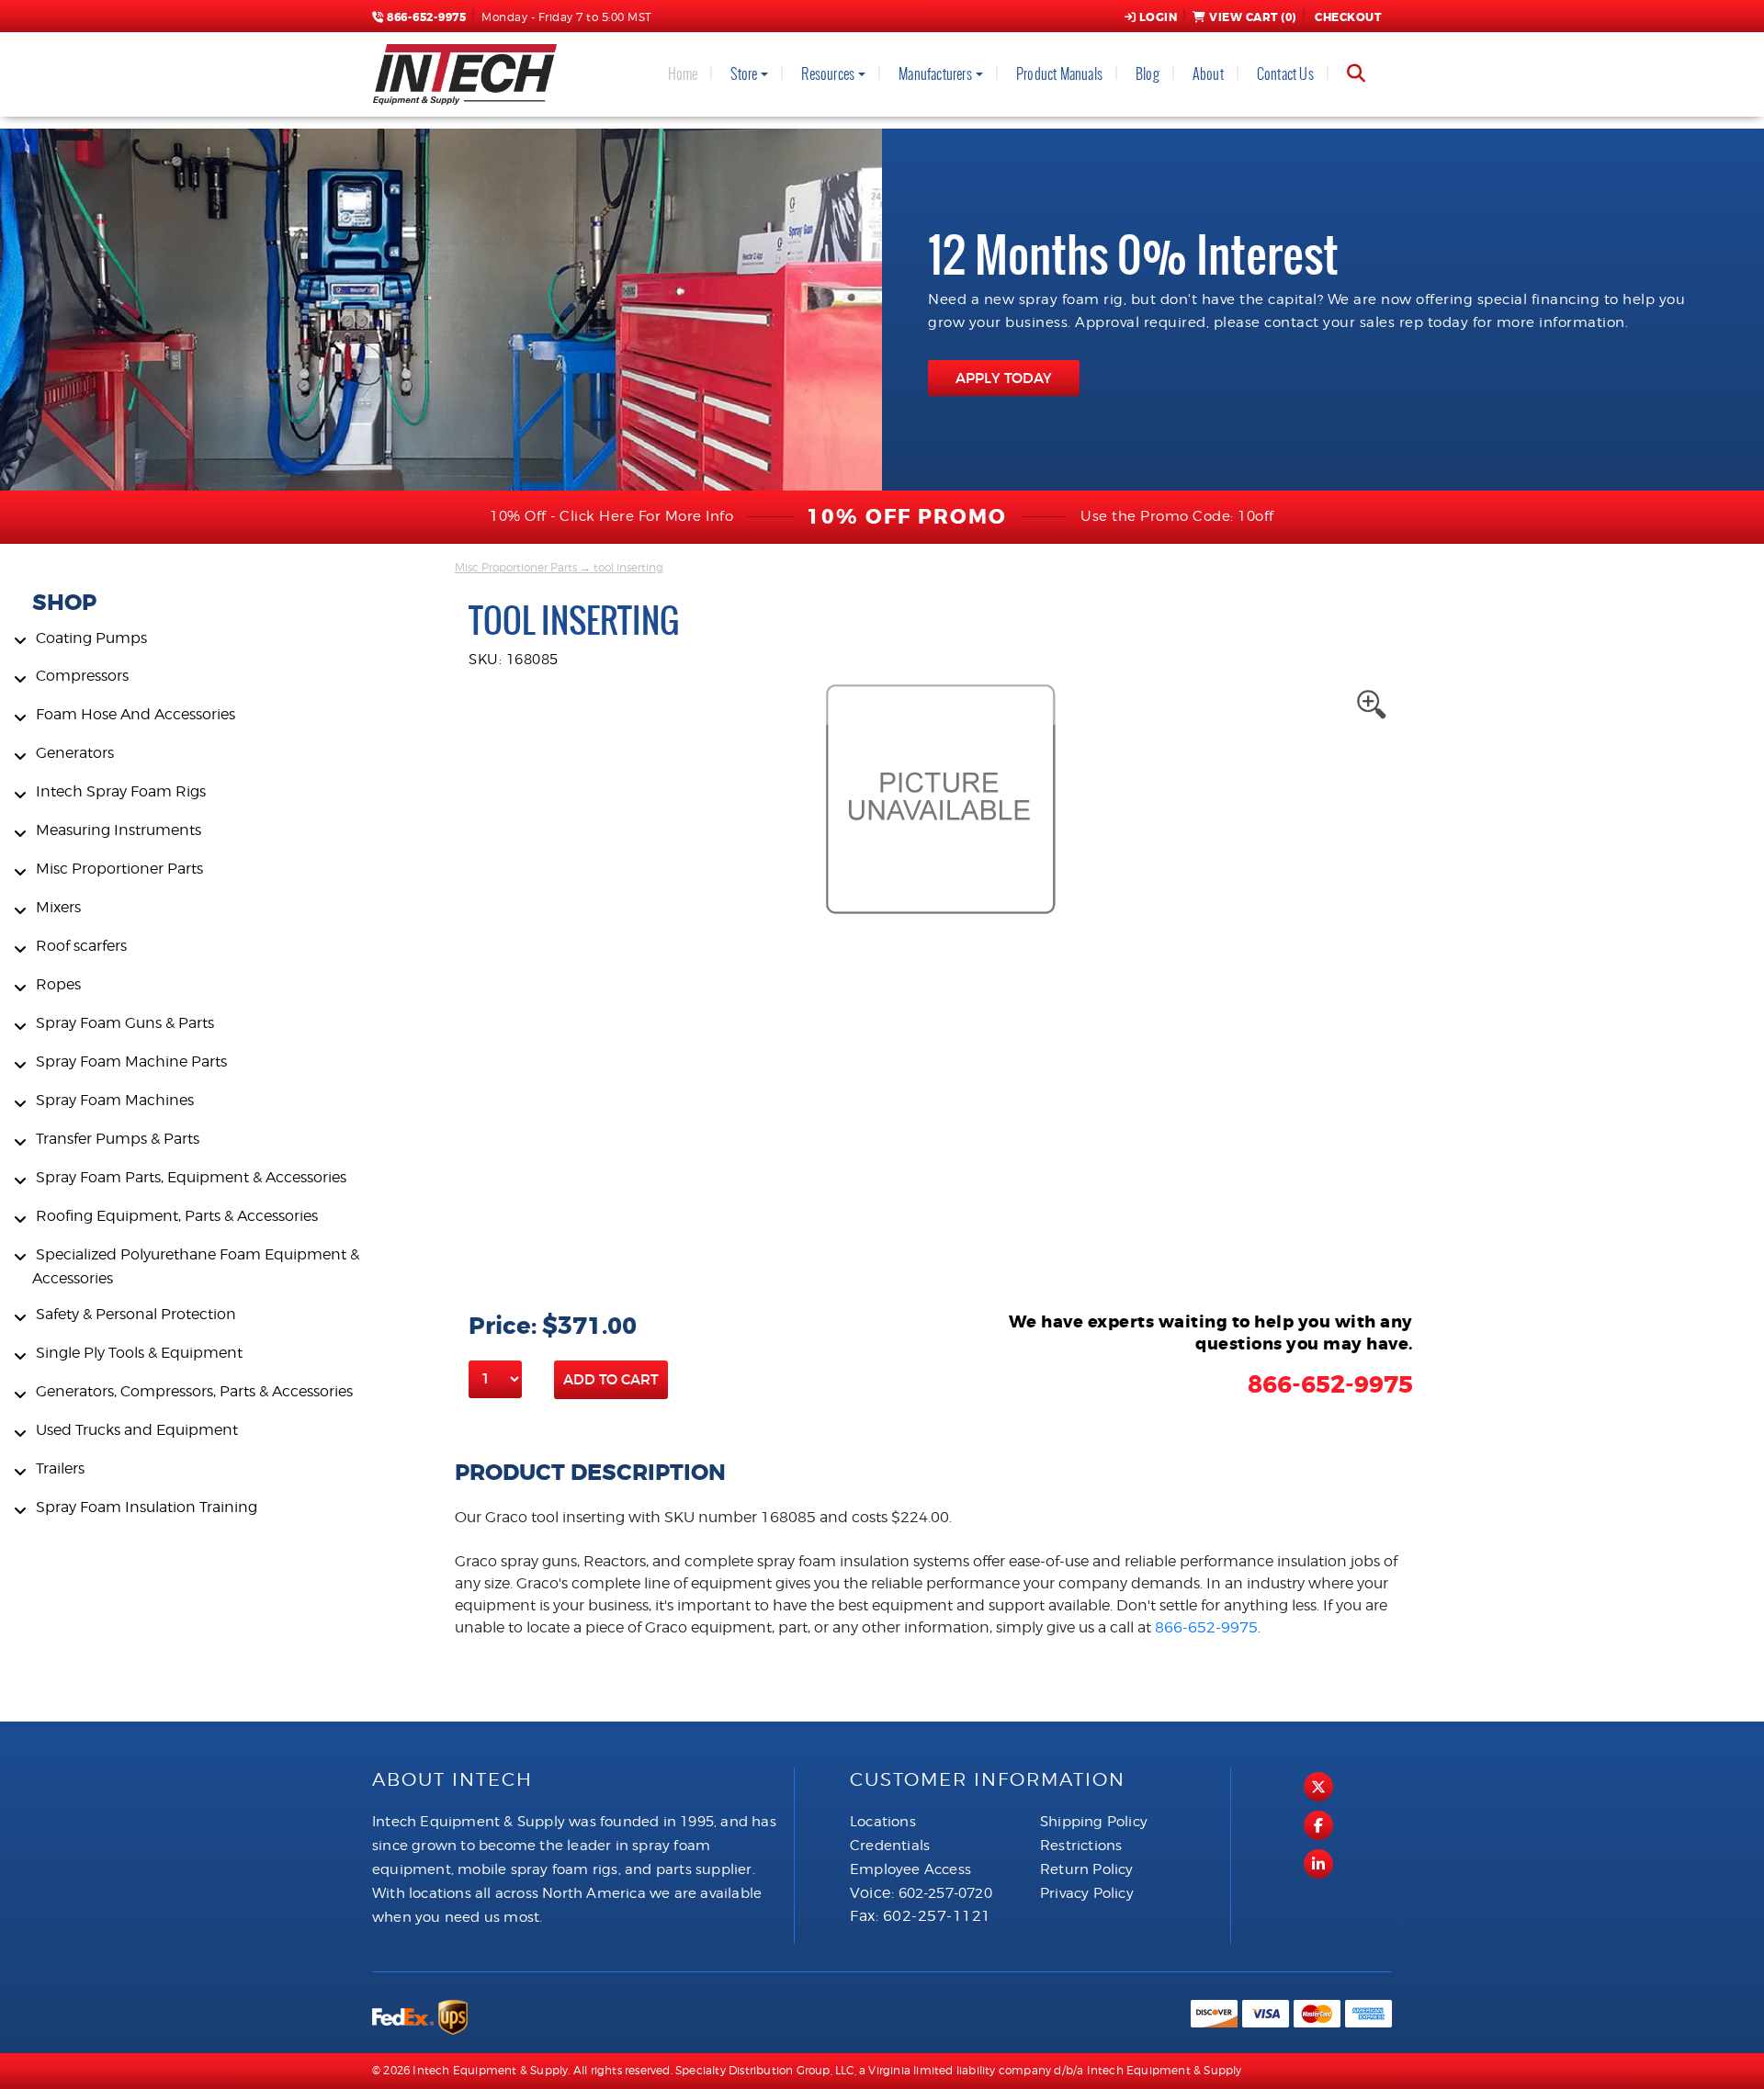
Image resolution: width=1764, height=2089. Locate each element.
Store (744, 74)
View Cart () (1253, 17)
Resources (828, 74)
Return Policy (1087, 1869)
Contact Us (1285, 74)
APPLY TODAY (1004, 378)
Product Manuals (1059, 74)
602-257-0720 (945, 1893)
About (1208, 74)
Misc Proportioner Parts (516, 567)
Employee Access (910, 1869)
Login (1159, 17)
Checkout (1348, 17)
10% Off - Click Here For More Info (611, 516)
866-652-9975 (425, 17)
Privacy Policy (1087, 1893)
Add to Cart (611, 1379)
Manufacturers (935, 74)
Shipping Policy (1094, 1822)
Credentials (890, 1846)
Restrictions (1081, 1846)
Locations (883, 1822)
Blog (1148, 74)
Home (683, 74)
